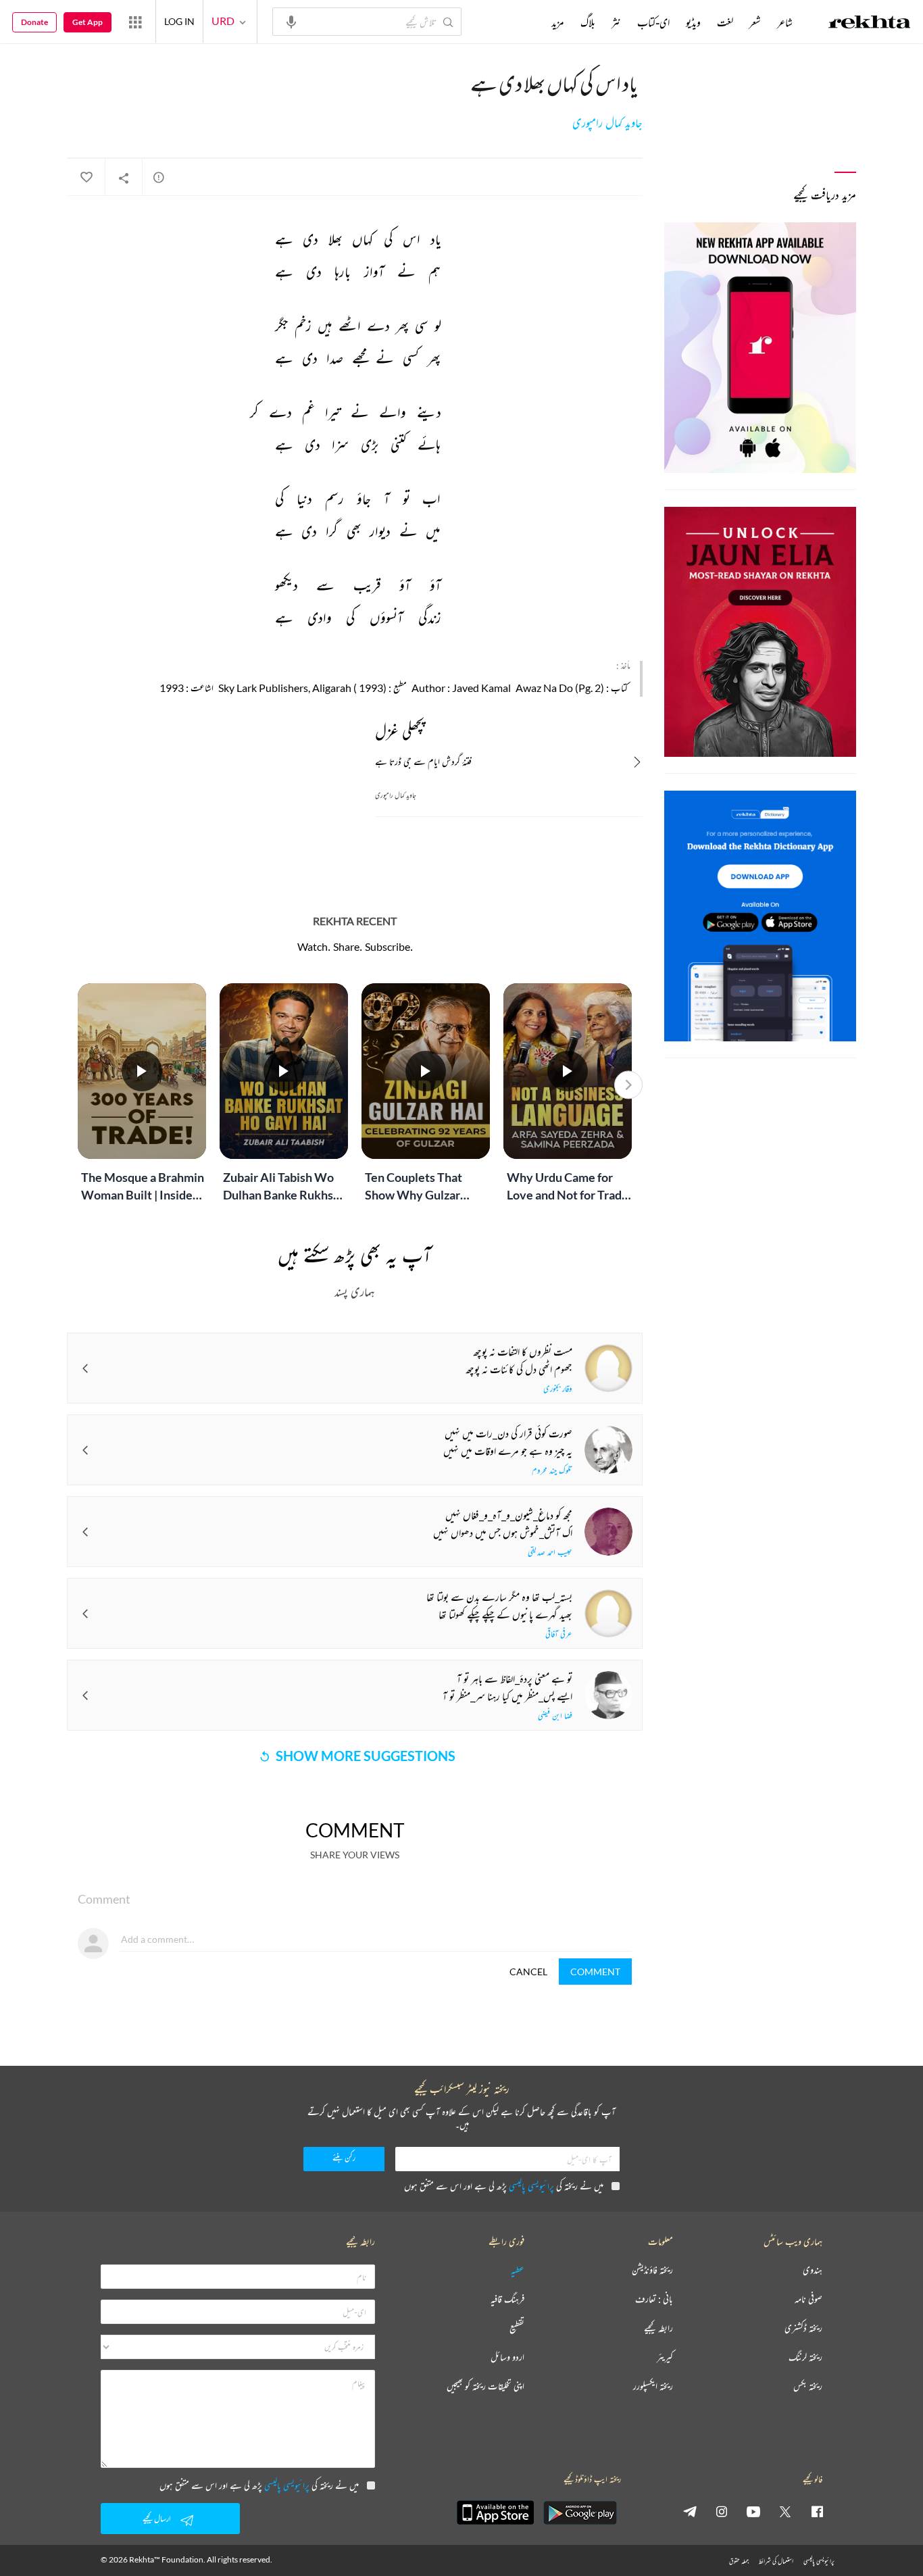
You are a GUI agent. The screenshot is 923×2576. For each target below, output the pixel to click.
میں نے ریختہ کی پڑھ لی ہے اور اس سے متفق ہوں (504, 2186)
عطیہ (518, 2270)
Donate (34, 22)
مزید (558, 22)
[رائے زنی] (159, 177)
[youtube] (753, 2511)
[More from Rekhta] (135, 22)
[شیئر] (124, 178)
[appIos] (495, 2512)
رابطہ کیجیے (658, 2328)
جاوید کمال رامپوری (607, 123)
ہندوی (813, 2270)
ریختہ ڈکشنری (803, 2328)
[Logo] (870, 24)
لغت (725, 22)
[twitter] (785, 2511)
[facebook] (817, 2511)
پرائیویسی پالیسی (531, 2186)
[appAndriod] (580, 2512)
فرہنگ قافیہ (507, 2299)
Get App (88, 22)
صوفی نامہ (808, 2299)
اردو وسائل (507, 2357)
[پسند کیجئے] (86, 178)
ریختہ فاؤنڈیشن (652, 2270)
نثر (616, 22)
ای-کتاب (653, 22)
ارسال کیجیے (157, 2518)
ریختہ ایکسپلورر (653, 2386)
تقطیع (517, 2328)
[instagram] (722, 2511)
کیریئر (665, 2357)
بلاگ (588, 22)
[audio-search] (291, 21)
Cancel (528, 1972)
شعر (755, 22)
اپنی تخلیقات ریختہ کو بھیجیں (485, 2386)
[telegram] (690, 2511)
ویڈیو (693, 22)
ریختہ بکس (808, 2386)
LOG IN (179, 21)
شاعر (785, 22)
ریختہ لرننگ (805, 2357)
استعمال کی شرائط (776, 2561)
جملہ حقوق (739, 2561)
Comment (595, 1972)
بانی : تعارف (654, 2299)
